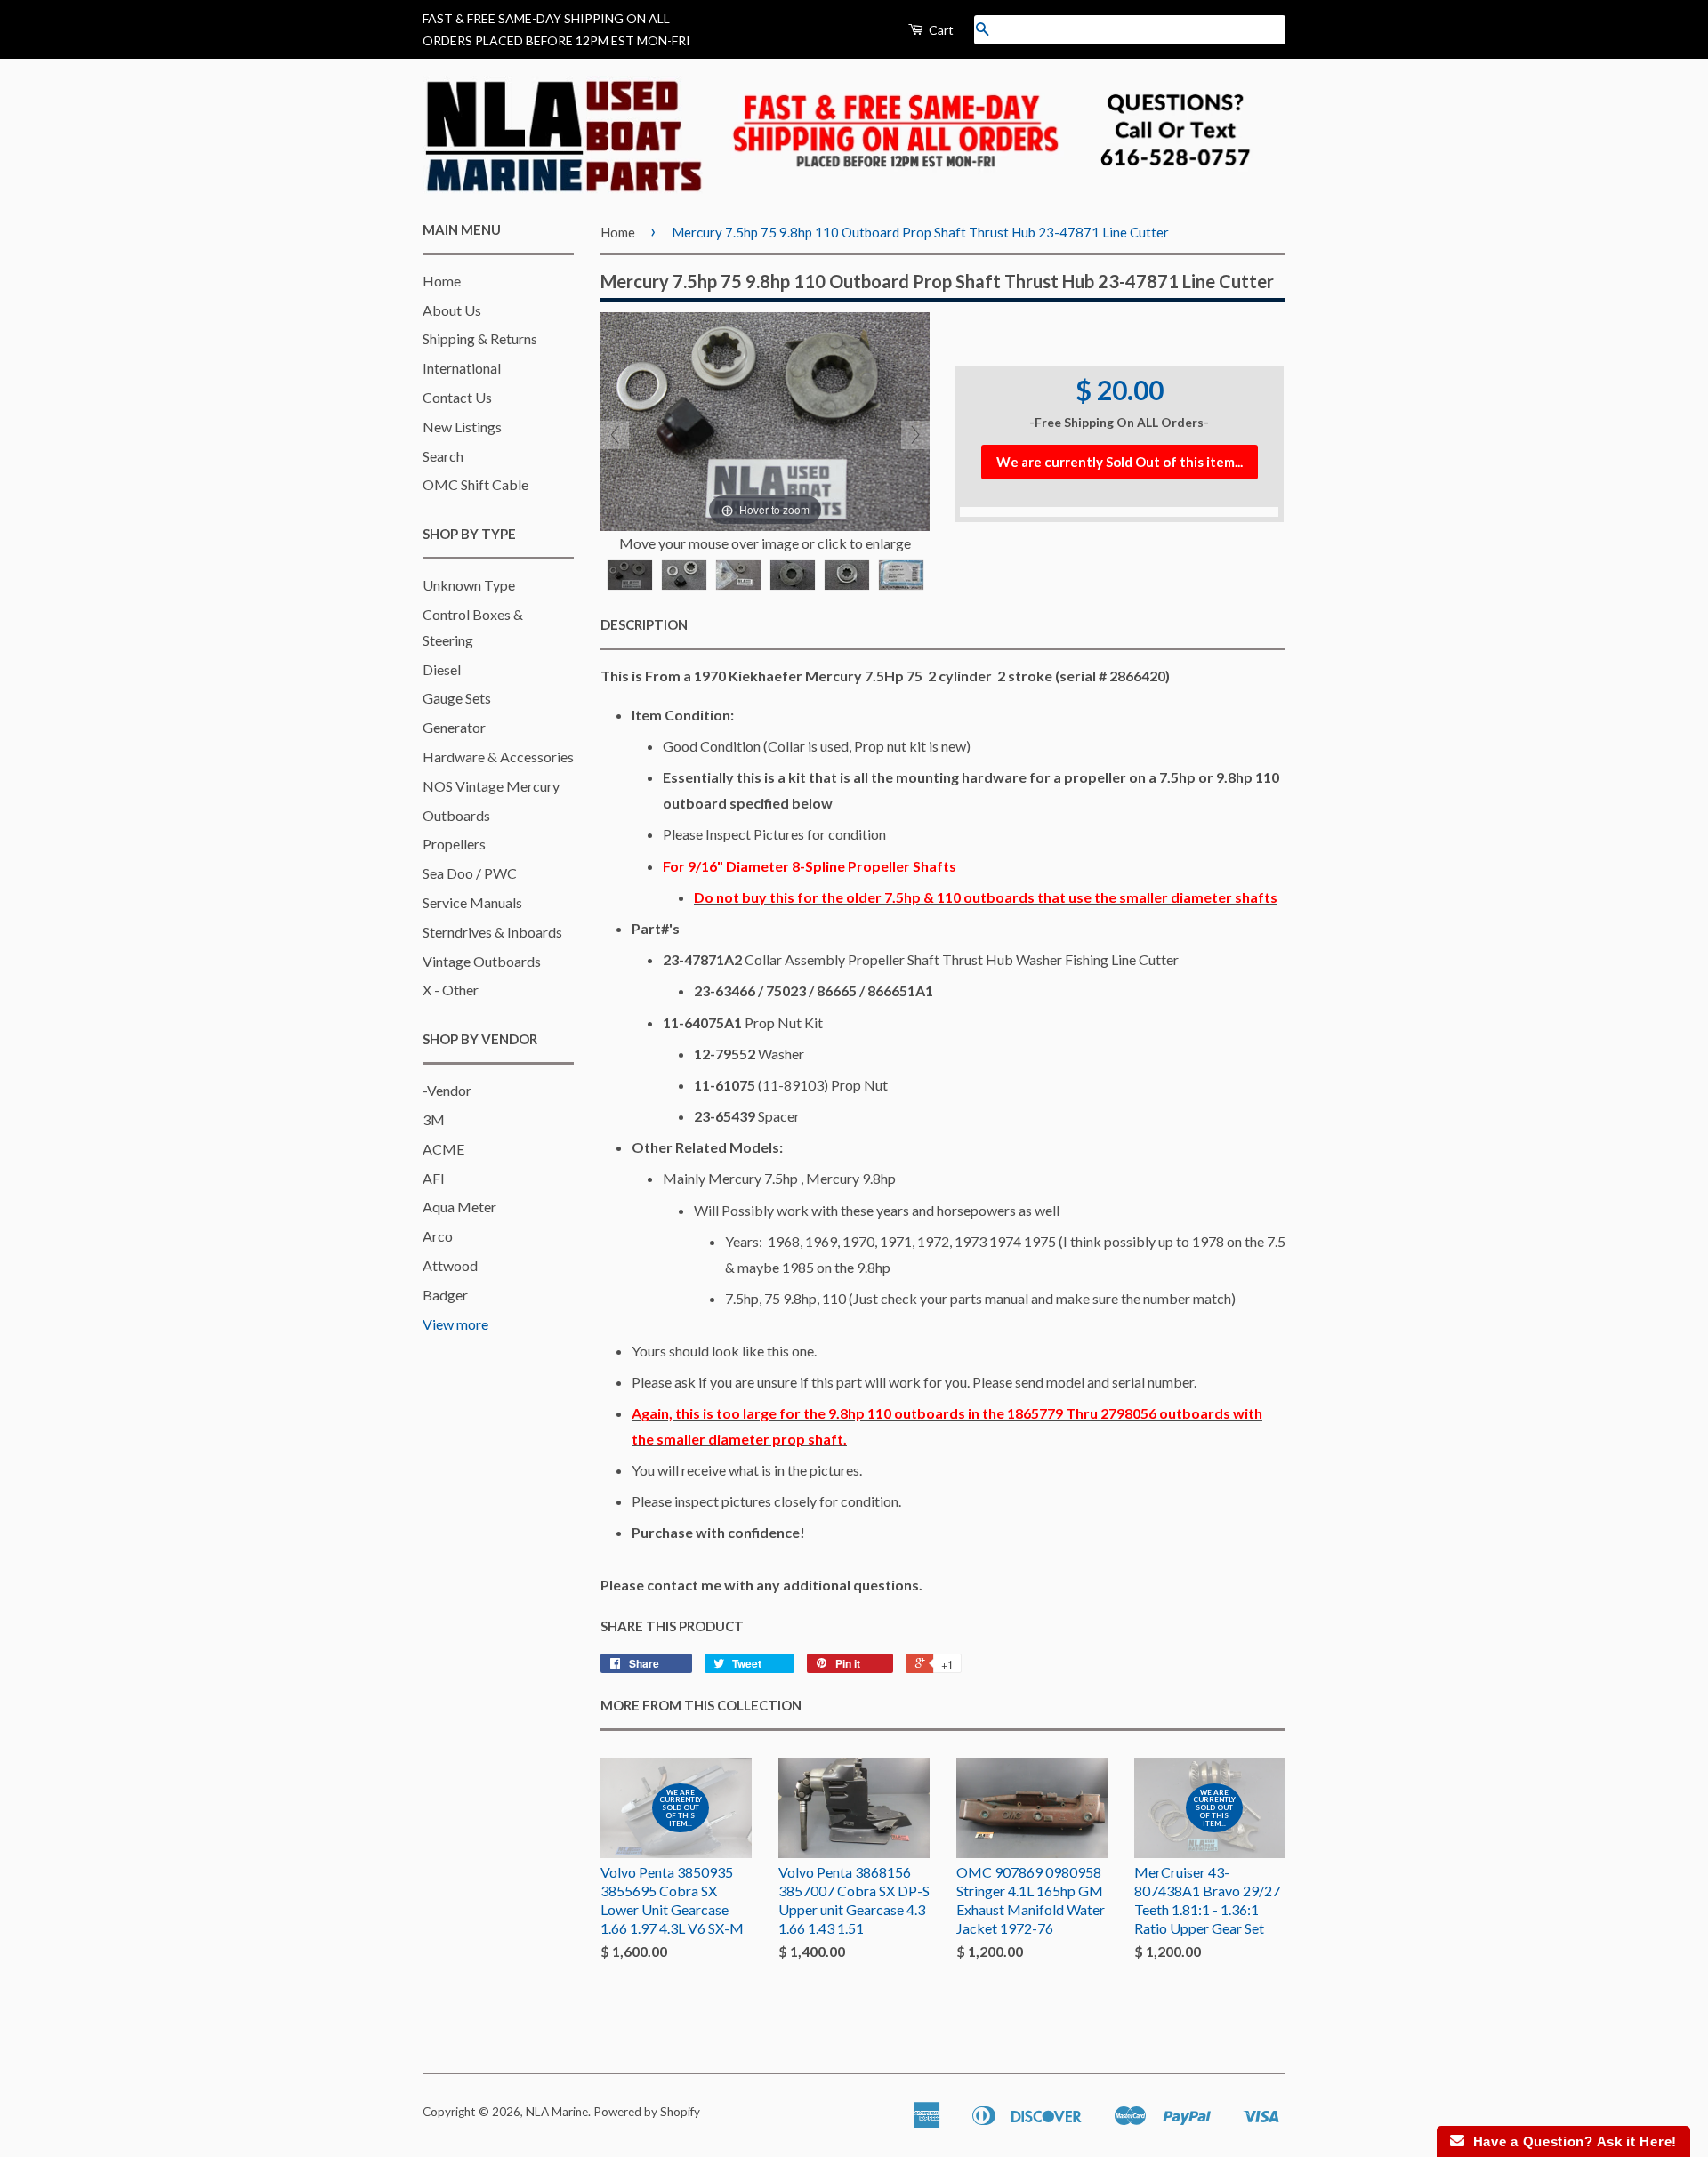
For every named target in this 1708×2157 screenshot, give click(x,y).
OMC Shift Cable (475, 484)
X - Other (451, 990)
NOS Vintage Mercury (491, 786)
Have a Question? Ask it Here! (1571, 2141)
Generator (454, 727)
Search (443, 456)
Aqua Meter (459, 1207)
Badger (445, 1295)
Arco (438, 1236)
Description (644, 624)
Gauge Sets (457, 698)
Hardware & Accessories (498, 757)
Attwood (450, 1265)
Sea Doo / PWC (470, 873)
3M (434, 1119)
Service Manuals (472, 902)
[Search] (982, 30)
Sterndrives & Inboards (492, 932)
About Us (452, 310)
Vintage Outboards (482, 961)
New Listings (462, 427)
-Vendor (447, 1090)
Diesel (442, 669)
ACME (443, 1149)
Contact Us (457, 397)
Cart (940, 30)
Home (442, 281)
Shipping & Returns (480, 338)
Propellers (454, 844)
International (462, 368)
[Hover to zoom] (765, 419)
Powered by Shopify (647, 2112)
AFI (434, 1178)
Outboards (456, 815)
